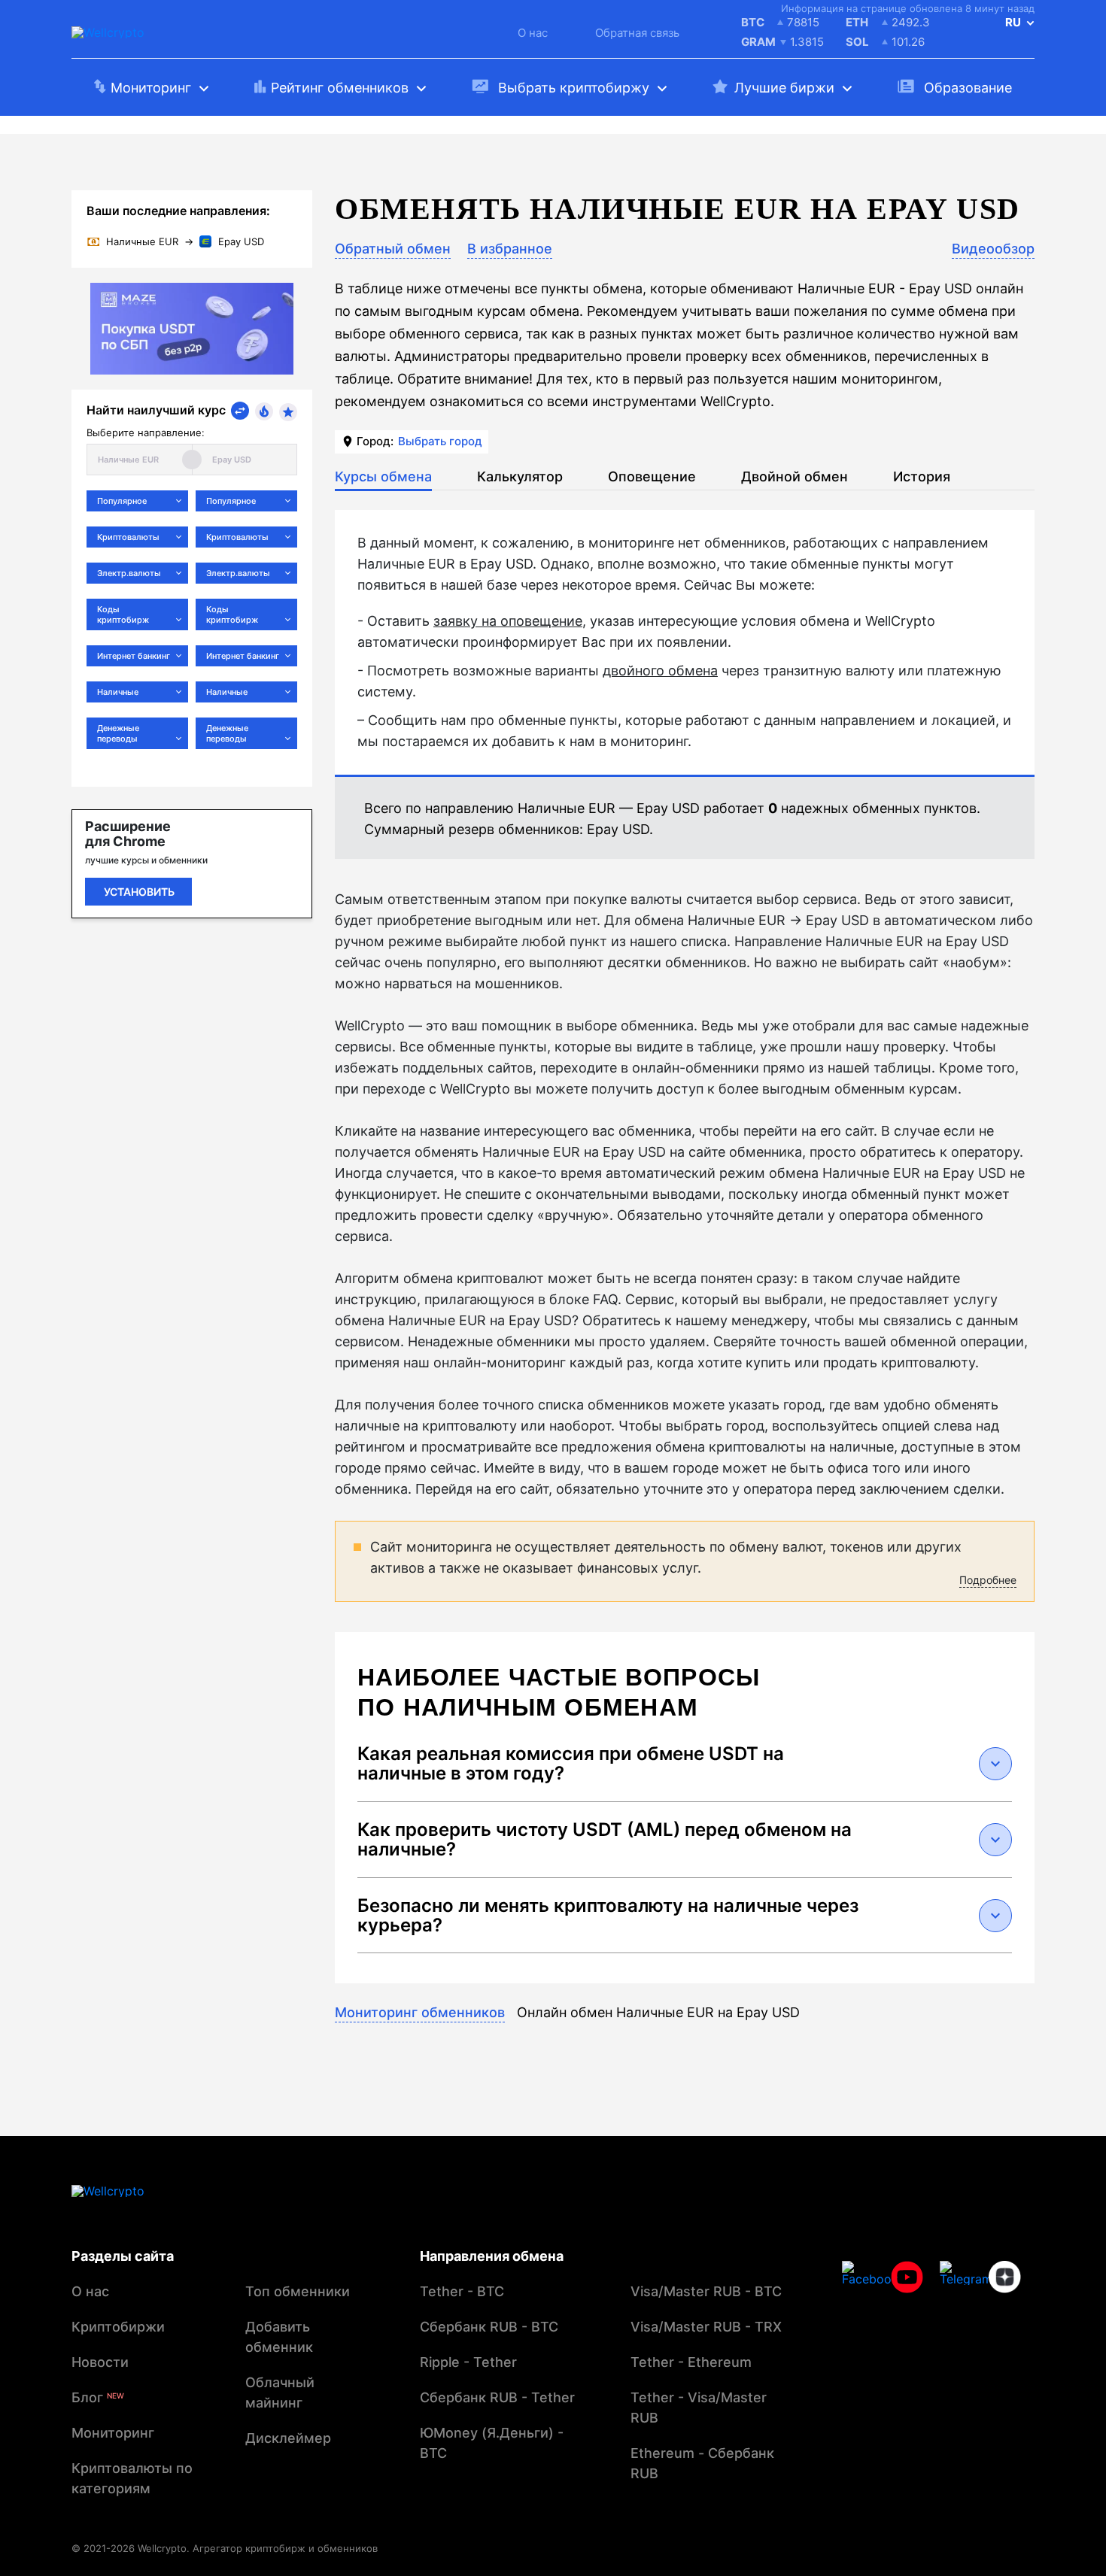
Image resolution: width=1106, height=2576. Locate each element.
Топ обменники (298, 2291)
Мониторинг (113, 2433)
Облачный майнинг (280, 2392)
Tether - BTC (462, 2291)
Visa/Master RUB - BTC (706, 2291)
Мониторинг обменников (420, 2012)
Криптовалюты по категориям (132, 2478)
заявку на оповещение (508, 621)
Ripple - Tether (468, 2362)
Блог (98, 2397)
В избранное (510, 249)
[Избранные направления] (288, 412)
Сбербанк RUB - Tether (497, 2397)
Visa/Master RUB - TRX (706, 2327)
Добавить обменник (279, 2337)
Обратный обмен (393, 249)
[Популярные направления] (264, 411)
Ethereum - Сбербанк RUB (702, 2463)
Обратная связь (637, 33)
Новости (100, 2362)
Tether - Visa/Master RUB (699, 2408)
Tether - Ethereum (691, 2362)
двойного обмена (660, 671)
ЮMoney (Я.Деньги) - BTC (492, 2443)
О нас (533, 33)
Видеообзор (993, 249)
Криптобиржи (118, 2327)
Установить (139, 892)
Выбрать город (440, 441)
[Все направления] (240, 411)
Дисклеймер (288, 2438)
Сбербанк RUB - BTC (489, 2327)
